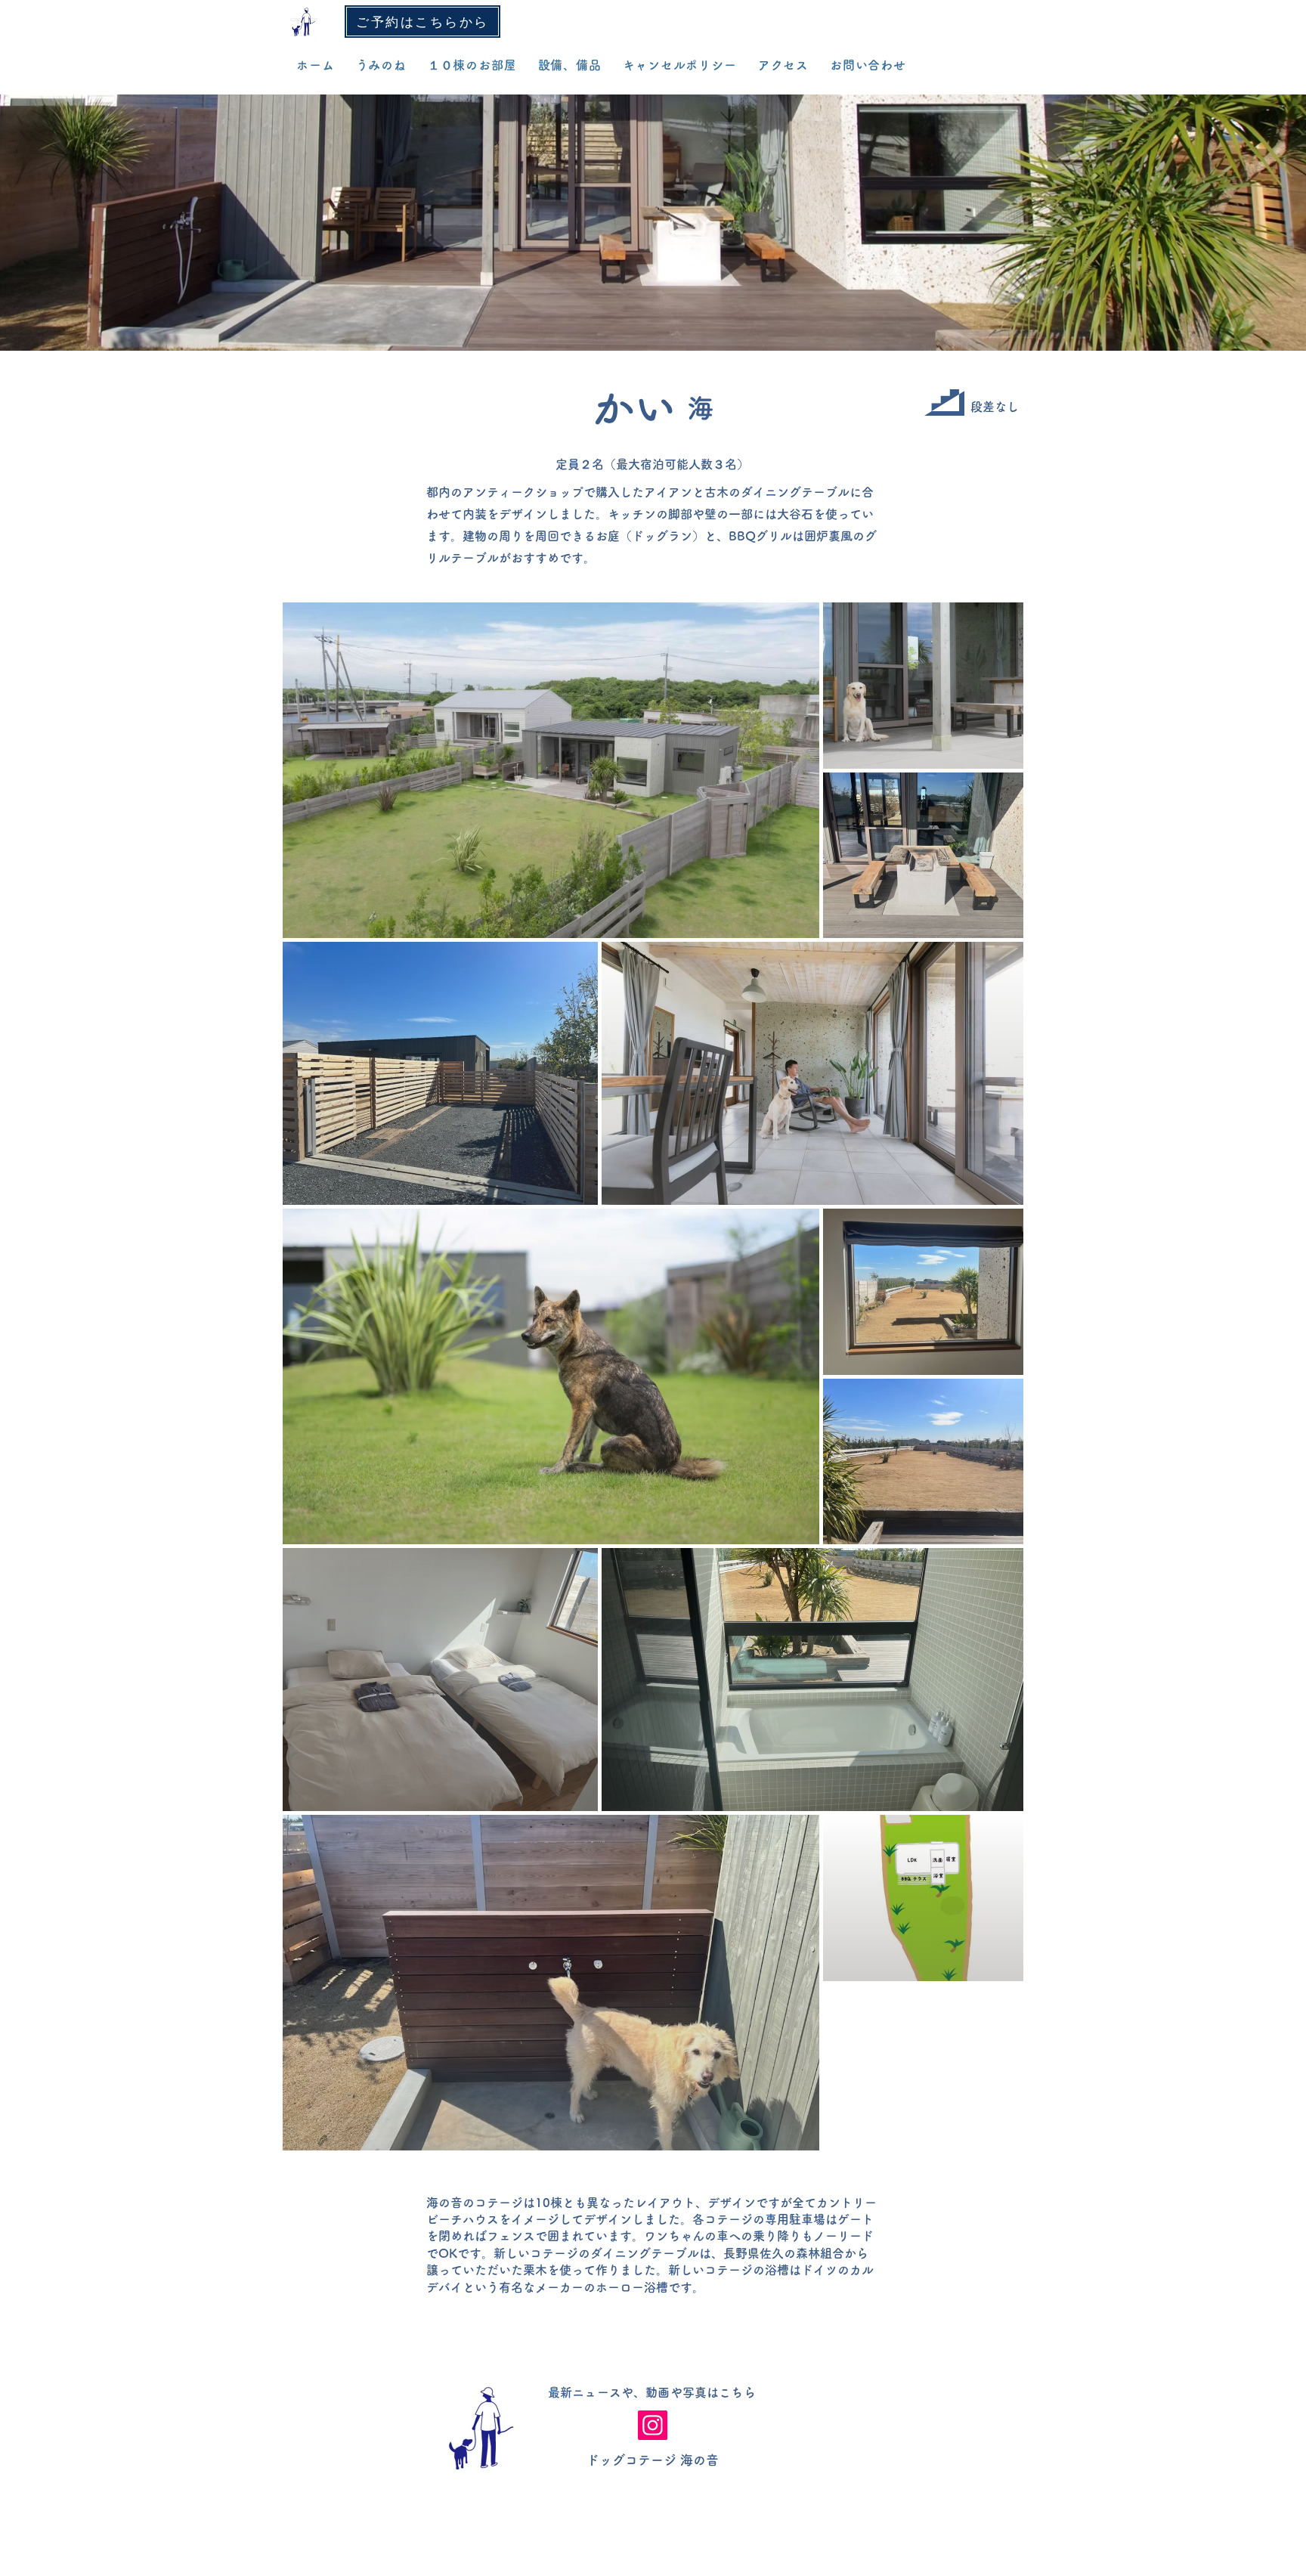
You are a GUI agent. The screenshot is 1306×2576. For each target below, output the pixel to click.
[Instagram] (653, 2425)
